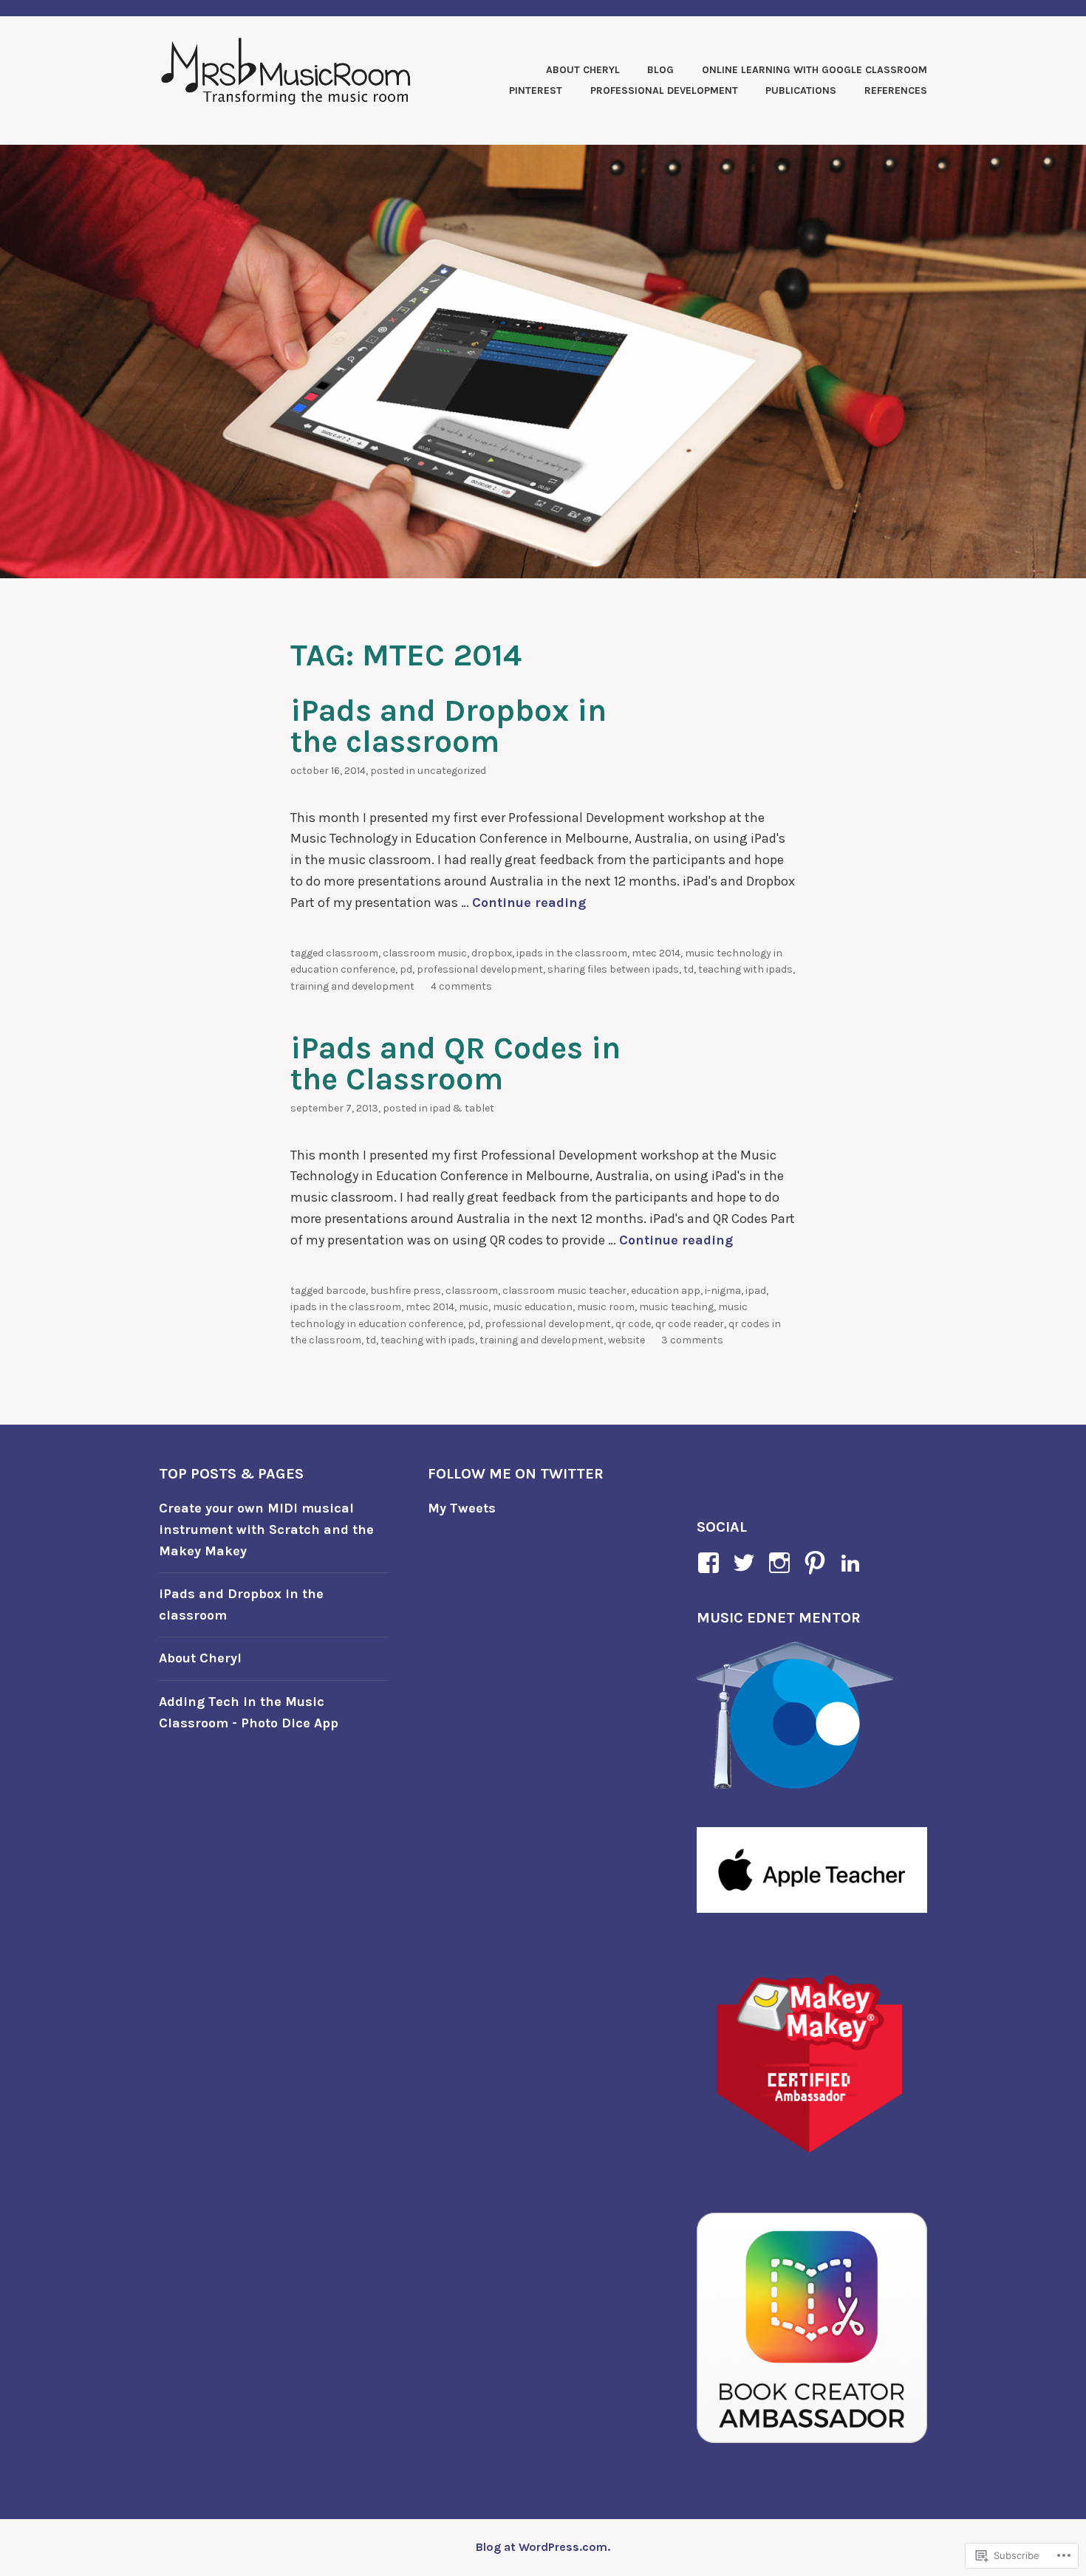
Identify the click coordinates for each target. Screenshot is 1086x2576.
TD (689, 969)
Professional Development (664, 90)
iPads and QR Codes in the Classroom (455, 1063)
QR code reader (690, 1324)
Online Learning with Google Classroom (814, 70)
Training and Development (352, 986)
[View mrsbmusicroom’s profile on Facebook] (711, 1563)
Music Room (606, 1307)
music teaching (676, 1307)
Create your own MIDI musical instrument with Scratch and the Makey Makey (266, 1529)
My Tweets (462, 1508)
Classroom (352, 953)
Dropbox (492, 953)
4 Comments (461, 986)
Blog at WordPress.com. (543, 2547)
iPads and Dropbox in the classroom (448, 726)
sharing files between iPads (613, 969)
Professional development (480, 969)
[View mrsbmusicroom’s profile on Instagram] (782, 1563)
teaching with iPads (745, 969)
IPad (756, 1291)
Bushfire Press (406, 1291)
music (474, 1307)
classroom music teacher (564, 1291)
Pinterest (536, 90)
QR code (633, 1324)
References (896, 90)
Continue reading (529, 902)
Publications (801, 90)
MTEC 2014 (656, 953)
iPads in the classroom (572, 953)
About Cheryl (583, 70)
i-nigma (723, 1291)
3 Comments (692, 1340)
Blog (660, 70)
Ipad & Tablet (462, 1108)
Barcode (346, 1291)
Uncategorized (452, 771)
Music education (533, 1307)
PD (406, 969)
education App (666, 1291)
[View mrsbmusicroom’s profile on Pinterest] (817, 1563)
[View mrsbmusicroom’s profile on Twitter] (747, 1563)
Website (626, 1340)
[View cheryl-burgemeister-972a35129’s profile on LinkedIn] (853, 1563)
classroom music (425, 953)
